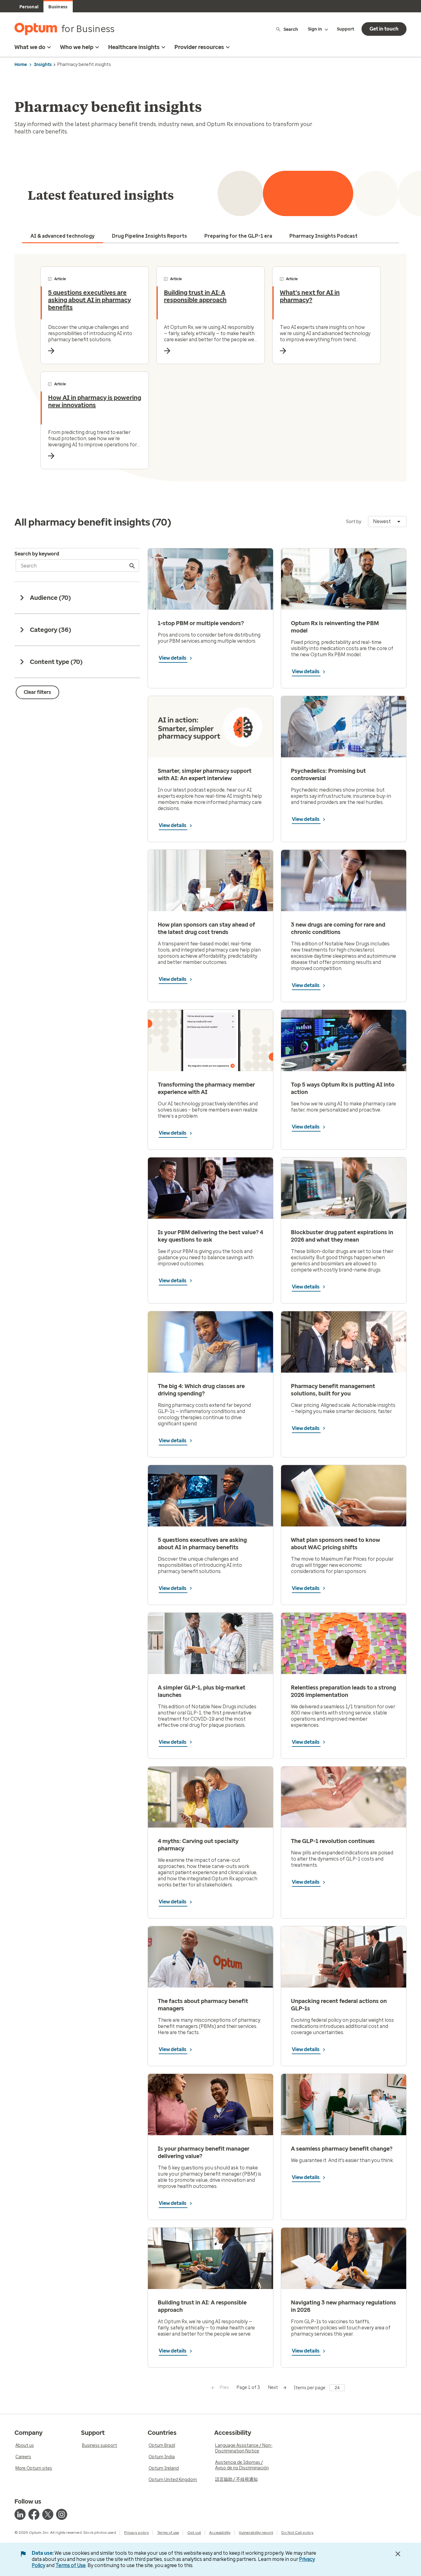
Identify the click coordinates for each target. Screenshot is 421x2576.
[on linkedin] (20, 2514)
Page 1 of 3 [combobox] (248, 2388)
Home (21, 65)
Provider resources (199, 47)
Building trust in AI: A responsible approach (195, 296)
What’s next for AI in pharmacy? (310, 296)
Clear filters (37, 692)
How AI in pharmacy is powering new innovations (95, 401)
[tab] (63, 236)
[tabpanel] (211, 368)
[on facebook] (34, 2514)
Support (345, 29)
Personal (29, 7)
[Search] (133, 566)
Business (58, 7)
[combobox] (387, 522)
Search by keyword (37, 554)
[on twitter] (48, 2514)
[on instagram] (62, 2514)
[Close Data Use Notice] (398, 2554)
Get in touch (384, 29)
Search (291, 29)
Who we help (77, 47)
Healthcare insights (134, 47)
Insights (43, 65)
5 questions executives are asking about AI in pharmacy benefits (90, 300)
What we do (30, 47)
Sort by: (354, 522)
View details (173, 658)
